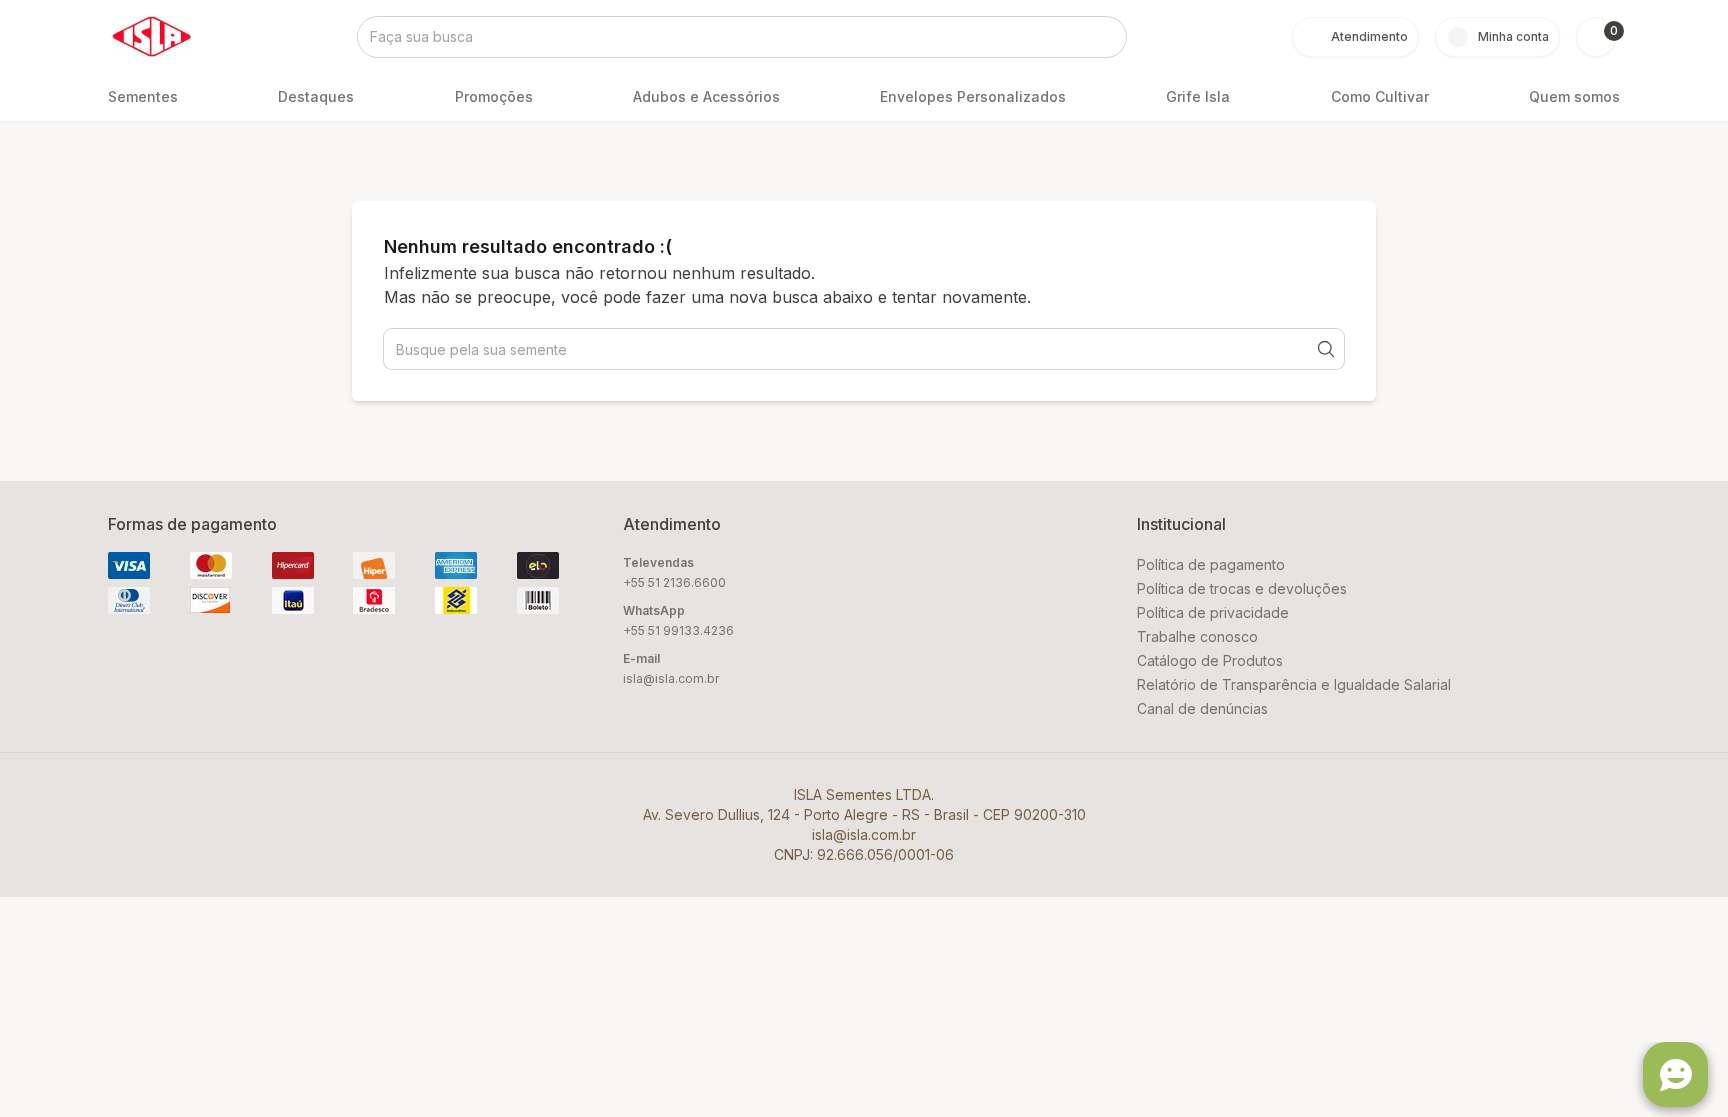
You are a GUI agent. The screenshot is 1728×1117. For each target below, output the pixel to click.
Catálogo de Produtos (1210, 660)
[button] (1596, 37)
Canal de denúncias (1202, 708)
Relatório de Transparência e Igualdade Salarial (1294, 684)
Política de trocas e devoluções (1242, 588)
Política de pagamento (1211, 564)
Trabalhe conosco (1197, 636)
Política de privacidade (1213, 612)
